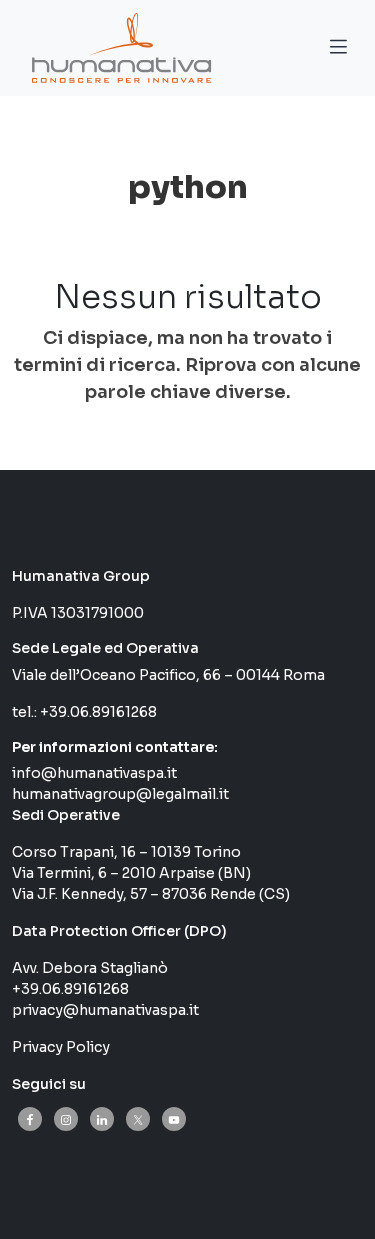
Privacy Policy (61, 1047)
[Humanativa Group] (118, 48)
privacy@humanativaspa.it (105, 1010)
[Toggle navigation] (338, 50)
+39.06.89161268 (98, 712)
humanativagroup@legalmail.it (120, 794)
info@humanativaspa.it (94, 773)
